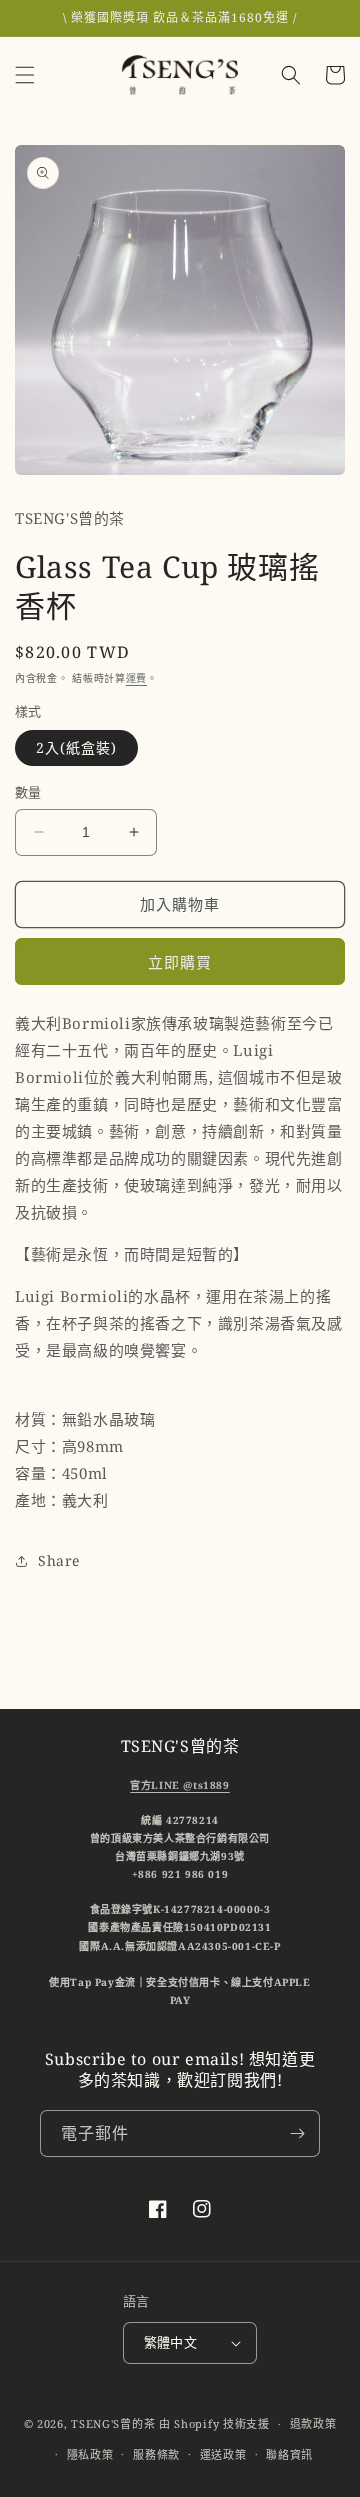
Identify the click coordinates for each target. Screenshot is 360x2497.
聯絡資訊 (289, 2454)
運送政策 (223, 2454)
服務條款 (156, 2454)
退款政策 (313, 2423)
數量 (28, 792)
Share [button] (59, 1560)
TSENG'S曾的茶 (113, 2423)
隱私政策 (90, 2454)
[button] (25, 75)
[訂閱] (297, 2133)
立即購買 (180, 962)
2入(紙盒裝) (76, 747)
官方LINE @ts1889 (179, 1785)
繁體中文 (171, 2342)
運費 (136, 678)
